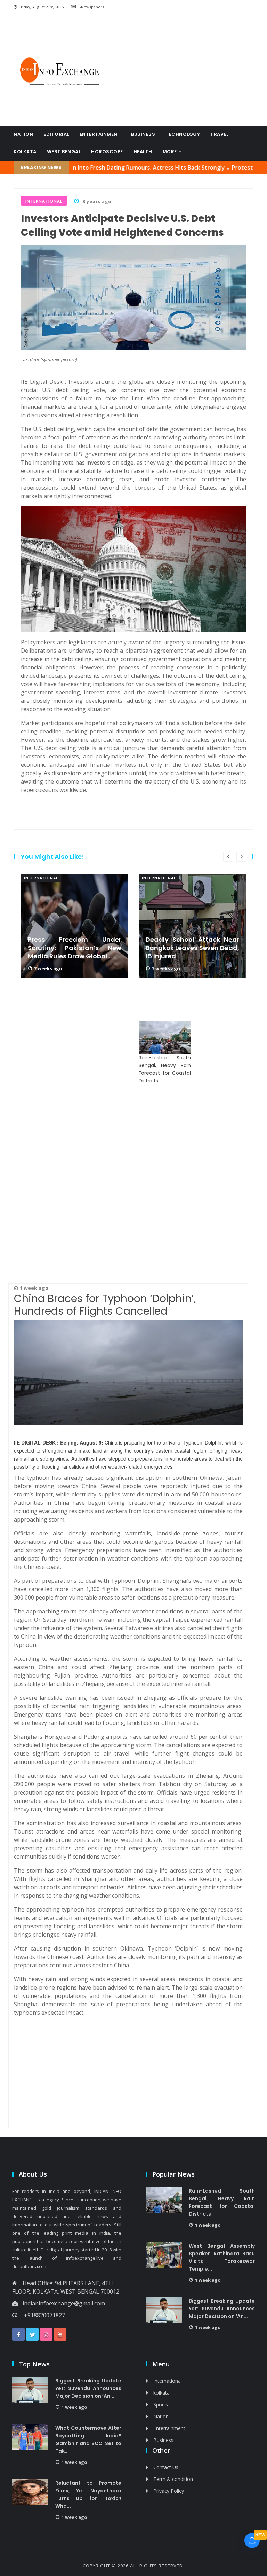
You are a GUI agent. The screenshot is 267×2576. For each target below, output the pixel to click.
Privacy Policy (169, 2491)
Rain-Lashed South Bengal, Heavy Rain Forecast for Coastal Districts (165, 1069)
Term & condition (173, 2479)
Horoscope (107, 152)
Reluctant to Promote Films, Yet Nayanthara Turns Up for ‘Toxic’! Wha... (88, 2495)
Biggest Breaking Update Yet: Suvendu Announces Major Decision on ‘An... (222, 2309)
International (41, 878)
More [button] (171, 152)
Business (143, 134)
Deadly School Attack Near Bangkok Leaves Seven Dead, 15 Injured (192, 948)
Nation (23, 134)
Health (143, 152)
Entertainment (100, 134)
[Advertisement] (186, 70)
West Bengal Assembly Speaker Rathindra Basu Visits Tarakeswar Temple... (222, 2257)
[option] (75, 926)
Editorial (56, 134)
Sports (161, 2404)
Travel (219, 134)
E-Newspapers (91, 7)
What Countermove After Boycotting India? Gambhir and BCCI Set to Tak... (88, 2439)
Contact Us (166, 2467)
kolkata (25, 152)
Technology (183, 134)
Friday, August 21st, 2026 (41, 7)
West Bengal (64, 152)
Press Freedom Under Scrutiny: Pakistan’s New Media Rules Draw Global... (75, 948)
